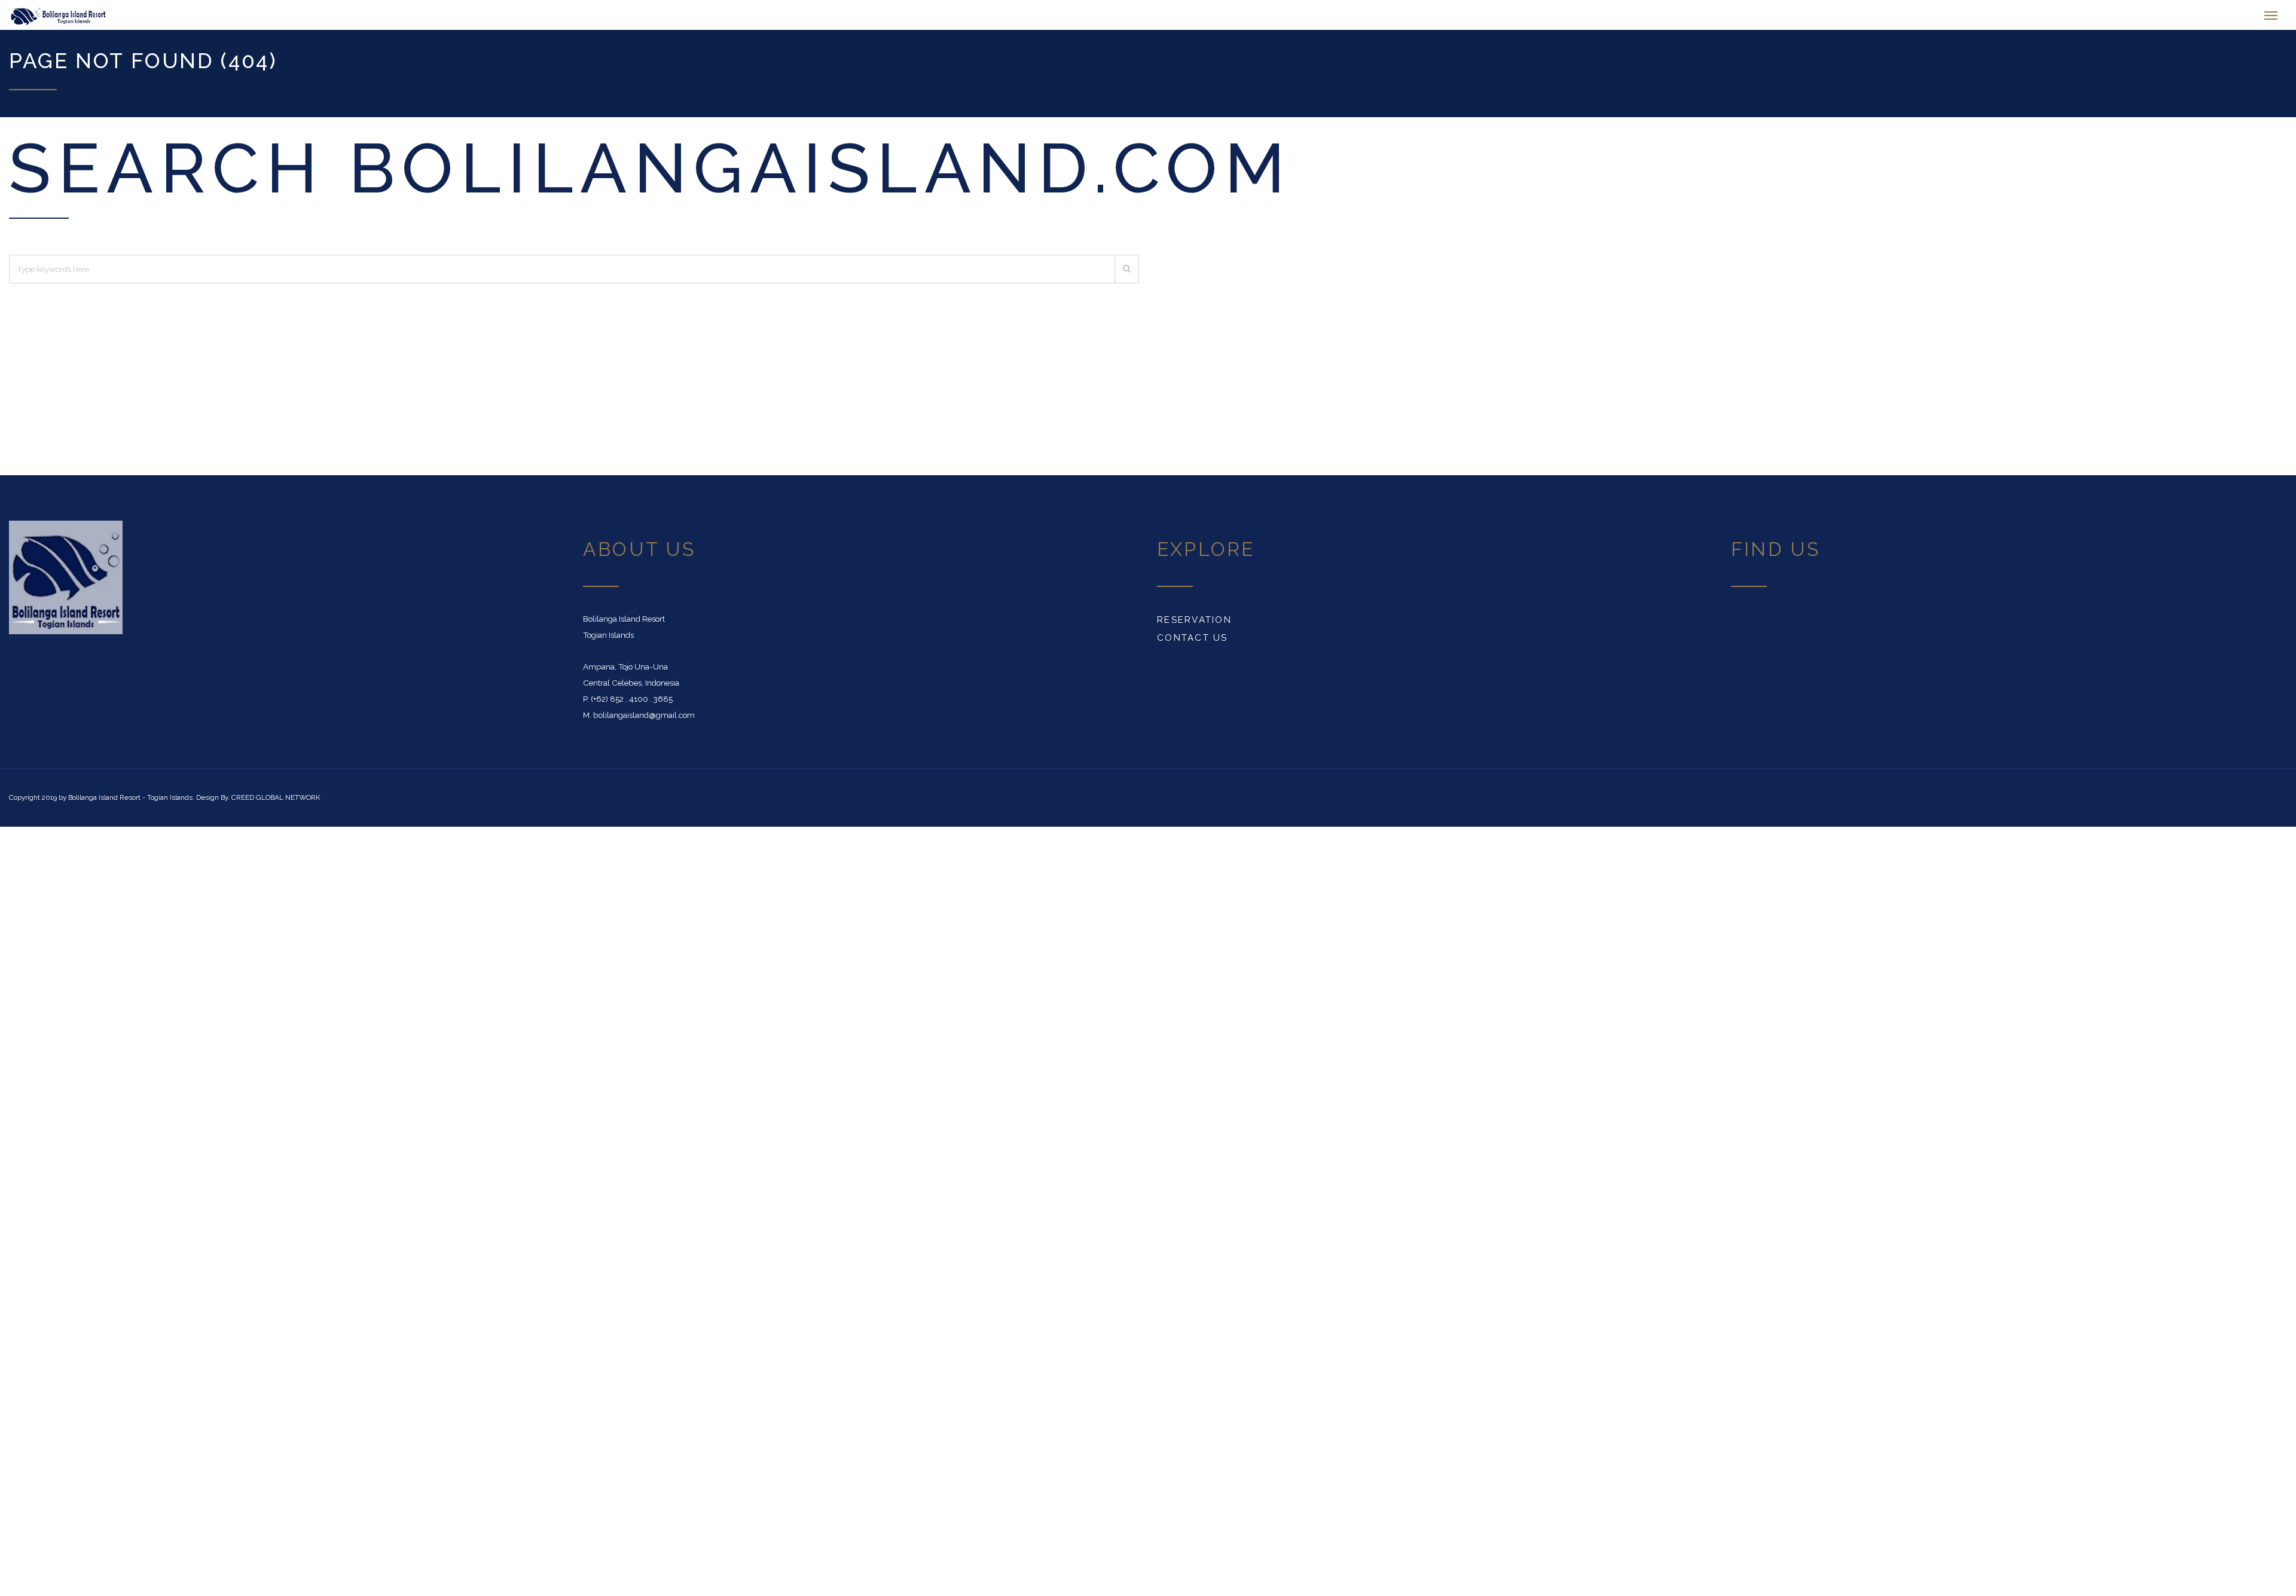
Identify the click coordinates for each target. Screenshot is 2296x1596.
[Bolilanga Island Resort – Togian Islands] (191, 18)
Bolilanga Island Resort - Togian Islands (130, 803)
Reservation (1194, 626)
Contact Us (1193, 644)
